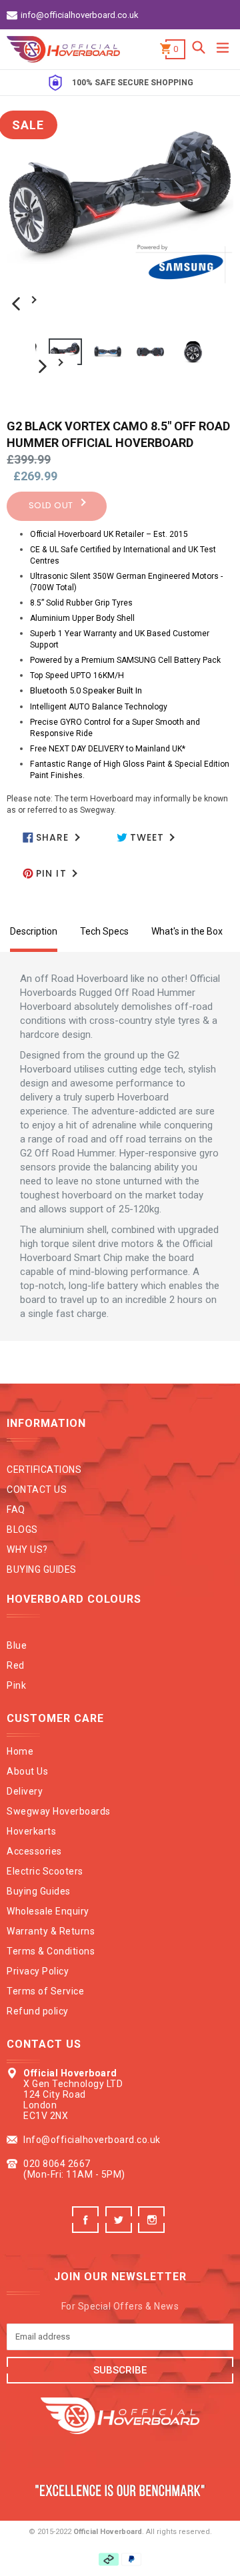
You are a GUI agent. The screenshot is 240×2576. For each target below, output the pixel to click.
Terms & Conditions (51, 1951)
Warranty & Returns (51, 1931)
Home (20, 1751)
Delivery (25, 1791)
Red (16, 1665)
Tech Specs (104, 931)
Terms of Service (45, 1991)
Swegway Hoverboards (59, 1811)
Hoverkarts (31, 1831)
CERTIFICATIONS (44, 1470)
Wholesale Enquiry (48, 1911)
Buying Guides (39, 1891)
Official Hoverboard (108, 2532)
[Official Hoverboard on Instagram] (153, 2229)
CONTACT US (37, 1490)
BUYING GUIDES (42, 1569)
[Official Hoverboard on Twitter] (120, 2229)
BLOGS (22, 1529)
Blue (17, 1645)
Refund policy (38, 2011)
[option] (57, 352)
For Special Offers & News (120, 2306)
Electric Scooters (45, 1871)
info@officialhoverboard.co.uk (80, 15)
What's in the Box (187, 931)
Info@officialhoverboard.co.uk (92, 2140)
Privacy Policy (38, 1971)
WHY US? (27, 1549)
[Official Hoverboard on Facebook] (87, 2229)
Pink (16, 1685)
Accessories (34, 1851)
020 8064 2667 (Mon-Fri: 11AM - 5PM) (74, 2169)
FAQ (16, 1509)
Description (34, 931)
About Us (27, 1771)
